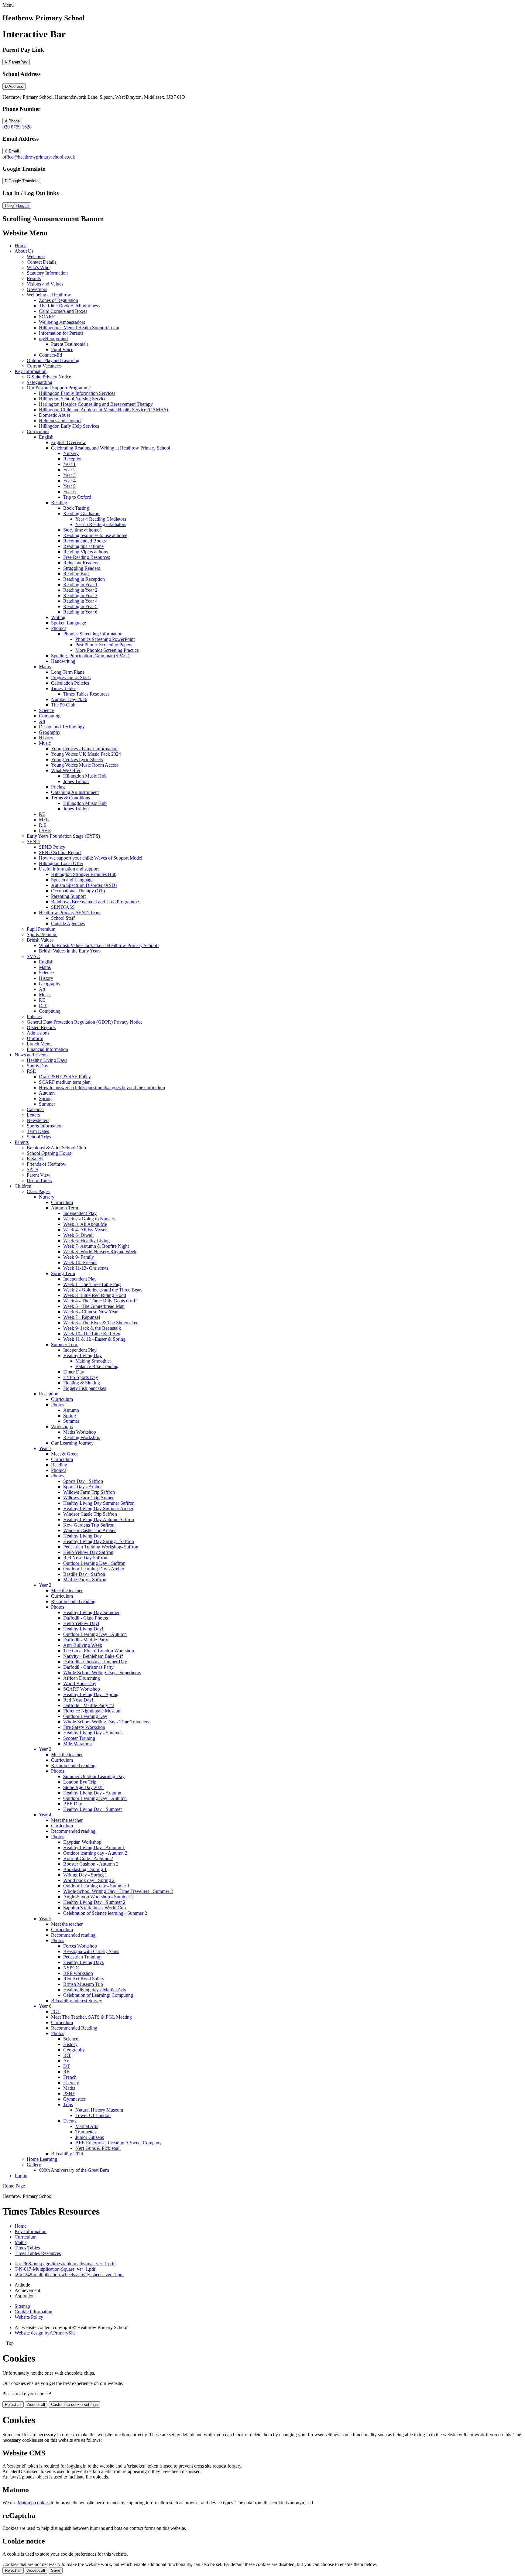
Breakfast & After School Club (56, 1148)
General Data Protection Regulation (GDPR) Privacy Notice (85, 1022)
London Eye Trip (80, 1782)
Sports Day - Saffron (83, 1481)
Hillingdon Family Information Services (77, 393)
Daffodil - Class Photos (86, 1618)
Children (23, 1186)
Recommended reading (73, 1601)
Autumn (47, 1093)
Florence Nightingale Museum (92, 1711)
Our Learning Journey (72, 1443)
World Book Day (80, 1683)
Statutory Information (47, 273)
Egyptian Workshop (82, 1842)
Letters (33, 1115)
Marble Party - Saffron (85, 1580)
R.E (43, 825)
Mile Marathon (77, 1744)
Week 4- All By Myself (86, 1230)
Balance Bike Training (97, 1366)
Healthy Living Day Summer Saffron (99, 1503)
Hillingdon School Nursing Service (73, 399)
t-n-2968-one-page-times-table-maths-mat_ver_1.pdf (65, 2264)
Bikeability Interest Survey (77, 2001)
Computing (50, 716)
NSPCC (71, 1968)
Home (21, 246)
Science (46, 710)
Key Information (31, 371)
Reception (73, 459)
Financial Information (47, 1049)
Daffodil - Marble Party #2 (89, 1705)
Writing (58, 617)
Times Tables (64, 688)
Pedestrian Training (82, 1957)
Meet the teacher (67, 1591)
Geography (50, 732)
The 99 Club (63, 705)
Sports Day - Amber (82, 1487)
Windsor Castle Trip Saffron (90, 1514)
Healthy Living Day (82, 1355)
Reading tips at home (83, 546)
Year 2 (69, 470)
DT (67, 2066)
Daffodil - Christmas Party (88, 1667)
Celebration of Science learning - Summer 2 (105, 1913)
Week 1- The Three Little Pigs (92, 1284)
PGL (56, 2012)
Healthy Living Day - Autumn (92, 1793)
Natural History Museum (99, 2110)
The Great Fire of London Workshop (99, 1651)
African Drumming (82, 1678)
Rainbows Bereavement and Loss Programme (95, 902)
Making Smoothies (93, 1361)
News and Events (31, 1055)
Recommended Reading (74, 2028)
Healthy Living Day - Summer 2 (94, 1902)
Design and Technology (62, 727)
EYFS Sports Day (81, 1377)
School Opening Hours (49, 1153)
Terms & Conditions (70, 798)
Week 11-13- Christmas (86, 1268)
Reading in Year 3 (80, 595)
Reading (59, 503)
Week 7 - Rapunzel (82, 1317)
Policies (34, 1016)
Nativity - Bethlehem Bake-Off (93, 1656)
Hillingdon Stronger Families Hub (84, 874)
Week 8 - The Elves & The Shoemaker (100, 1323)
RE (66, 2072)
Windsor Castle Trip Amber (89, 1530)
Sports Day (38, 1066)
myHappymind (53, 339)
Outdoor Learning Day (85, 1716)
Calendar (35, 1109)
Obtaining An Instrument (75, 792)
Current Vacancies (44, 366)
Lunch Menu (39, 1044)
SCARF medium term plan (65, 1082)
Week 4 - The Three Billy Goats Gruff (100, 1301)
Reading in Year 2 (80, 590)
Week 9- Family (79, 1257)
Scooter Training (79, 1738)
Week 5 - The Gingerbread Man (94, 1306)
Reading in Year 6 (80, 612)
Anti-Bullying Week (83, 1645)
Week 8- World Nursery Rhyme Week (100, 1252)
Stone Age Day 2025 (83, 1787)
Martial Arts (87, 2126)
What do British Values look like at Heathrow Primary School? (99, 945)
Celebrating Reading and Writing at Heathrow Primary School (111, 448)
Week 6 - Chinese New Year (90, 1312)
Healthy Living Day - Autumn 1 (94, 1847)
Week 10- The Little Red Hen (92, 1334)
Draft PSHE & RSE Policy (65, 1077)
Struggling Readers (82, 568)
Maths (45, 667)
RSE (31, 1071)
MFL (44, 820)
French (70, 2077)
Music (45, 743)
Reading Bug (76, 574)
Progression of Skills (71, 677)
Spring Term (63, 1273)
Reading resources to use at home (95, 535)
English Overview (69, 442)
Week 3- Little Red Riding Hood (95, 1295)
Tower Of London (93, 2115)
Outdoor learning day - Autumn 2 (95, 1853)
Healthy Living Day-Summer (91, 1612)
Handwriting (63, 661)
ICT (67, 2055)
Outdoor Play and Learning (53, 360)
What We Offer (66, 770)
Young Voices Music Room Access (85, 765)
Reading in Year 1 (80, 585)
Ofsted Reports (41, 1027)
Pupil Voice (62, 349)
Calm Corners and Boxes (63, 311)
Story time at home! (82, 530)
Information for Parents (61, 333)
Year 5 (69, 486)
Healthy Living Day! (83, 1629)
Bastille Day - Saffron (84, 1574)
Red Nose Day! (78, 1700)
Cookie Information (33, 2312)
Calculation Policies (70, 683)
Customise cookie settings (74, 2405)
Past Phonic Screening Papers (104, 645)
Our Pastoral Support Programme (59, 388)
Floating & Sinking (82, 1383)
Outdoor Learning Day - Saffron (94, 1563)
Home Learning (42, 2159)
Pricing (58, 787)
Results (34, 278)
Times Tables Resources (86, 694)
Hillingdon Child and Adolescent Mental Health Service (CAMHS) (103, 410)
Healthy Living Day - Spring (91, 1694)
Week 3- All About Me (85, 1224)
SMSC (33, 956)
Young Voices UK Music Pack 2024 (86, 754)
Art (42, 721)
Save (56, 2570)
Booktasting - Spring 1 (85, 1869)
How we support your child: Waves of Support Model (91, 858)
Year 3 (69, 475)
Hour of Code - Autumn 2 (88, 1858)
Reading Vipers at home (86, 552)
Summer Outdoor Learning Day (94, 1776)
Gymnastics (74, 2099)
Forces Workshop (80, 1946)
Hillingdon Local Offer (61, 863)
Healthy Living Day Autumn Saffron (99, 1519)
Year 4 (69, 481)
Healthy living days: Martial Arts (94, 1990)
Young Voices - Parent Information (84, 749)
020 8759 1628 (17, 127)
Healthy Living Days (47, 1060)
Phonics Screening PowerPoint (105, 639)
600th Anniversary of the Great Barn (74, 2170)
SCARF (47, 317)
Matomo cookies (34, 2503)
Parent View (39, 1175)
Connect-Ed (50, 355)
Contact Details (41, 262)
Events (70, 2121)
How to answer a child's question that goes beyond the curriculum (102, 1088)
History (46, 738)
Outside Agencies (68, 924)
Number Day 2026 (69, 699)
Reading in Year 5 (80, 606)
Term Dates (38, 1131)
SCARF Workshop (82, 1689)
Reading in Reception (84, 579)
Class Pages (38, 1191)
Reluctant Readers (81, 563)
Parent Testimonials (70, 344)
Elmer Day (74, 1372)
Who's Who (38, 267)
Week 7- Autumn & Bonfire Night (96, 1246)
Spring (45, 1098)
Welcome (36, 257)
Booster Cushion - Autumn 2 (91, 1864)
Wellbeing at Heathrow (49, 295)
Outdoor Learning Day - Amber (94, 1569)
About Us (24, 251)
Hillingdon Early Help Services (69, 426)
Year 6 (69, 492)
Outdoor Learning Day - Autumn (95, 1634)
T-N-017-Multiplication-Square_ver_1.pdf (55, 2269)
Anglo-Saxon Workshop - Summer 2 (98, 1897)
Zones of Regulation (58, 300)
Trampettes (86, 2132)
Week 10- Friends (80, 1262)
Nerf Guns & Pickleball (98, 2148)
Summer (47, 1104)
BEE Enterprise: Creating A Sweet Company (118, 2143)
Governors (37, 289)
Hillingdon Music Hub (85, 776)
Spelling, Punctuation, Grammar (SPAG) (90, 656)
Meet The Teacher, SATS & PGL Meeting (91, 2017)
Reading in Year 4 (80, 601)
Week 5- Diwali (78, 1235)
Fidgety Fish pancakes (85, 1388)
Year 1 (69, 464)
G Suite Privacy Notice (49, 377)
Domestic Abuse (55, 415)
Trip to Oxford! (78, 497)
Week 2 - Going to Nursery (89, 1219)
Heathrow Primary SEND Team (70, 913)
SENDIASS (63, 907)
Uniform (35, 1038)
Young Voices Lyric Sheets (77, 759)
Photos (58, 1405)
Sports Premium (42, 934)
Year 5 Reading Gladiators (101, 524)
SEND (33, 842)
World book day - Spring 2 (89, 1880)
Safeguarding (39, 382)
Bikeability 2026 (67, 2154)
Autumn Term (65, 1208)
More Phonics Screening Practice (107, 650)
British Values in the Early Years (70, 951)
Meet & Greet (64, 1454)
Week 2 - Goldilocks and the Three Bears (103, 1290)
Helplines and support (60, 421)
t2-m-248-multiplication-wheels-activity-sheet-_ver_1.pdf (69, 2275)
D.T (43, 1006)
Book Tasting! (77, 508)
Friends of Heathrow (47, 1164)
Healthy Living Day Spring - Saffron (99, 1541)
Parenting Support (68, 896)
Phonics (59, 628)
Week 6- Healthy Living (86, 1241)
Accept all (36, 2405)
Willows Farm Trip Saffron (89, 1492)
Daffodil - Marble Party (86, 1640)
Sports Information (45, 1126)
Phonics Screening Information (93, 634)
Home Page (14, 2186)
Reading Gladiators (82, 513)
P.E (42, 814)
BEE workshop (78, 1973)
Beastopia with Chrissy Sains (91, 1951)
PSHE (45, 831)
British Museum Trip (83, 1984)
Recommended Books (84, 541)
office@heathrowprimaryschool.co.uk (39, 157)
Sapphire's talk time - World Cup (94, 1908)
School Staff (63, 918)
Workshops (62, 1427)
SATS (33, 1170)
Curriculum (38, 431)
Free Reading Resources (87, 557)
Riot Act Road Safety (84, 1979)
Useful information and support (69, 869)
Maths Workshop (80, 1432)
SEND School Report (60, 852)
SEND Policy (52, 847)
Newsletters (38, 1120)
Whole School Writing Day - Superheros (102, 1673)
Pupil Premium (41, 929)
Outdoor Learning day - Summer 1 (96, 1886)
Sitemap (22, 2306)
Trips (68, 2104)
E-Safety (35, 1159)
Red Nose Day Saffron (85, 1558)
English (46, 437)
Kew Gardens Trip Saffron (89, 1525)
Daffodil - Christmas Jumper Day (95, 1662)
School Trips (39, 1137)
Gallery (34, 2165)
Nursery (71, 453)
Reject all (13, 2405)
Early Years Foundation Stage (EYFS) (63, 836)
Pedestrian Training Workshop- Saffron (101, 1547)
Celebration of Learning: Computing (98, 1995)
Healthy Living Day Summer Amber (98, 1509)
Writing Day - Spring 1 (85, 1875)
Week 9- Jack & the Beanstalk (92, 1328)
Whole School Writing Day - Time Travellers (106, 1722)
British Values (40, 940)
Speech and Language (72, 880)
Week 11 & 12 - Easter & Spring (94, 1339)
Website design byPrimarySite (45, 2333)
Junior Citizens (90, 2137)
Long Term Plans (68, 672)
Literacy (71, 2083)
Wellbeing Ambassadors (62, 322)
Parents (22, 1142)
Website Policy (29, 2317)
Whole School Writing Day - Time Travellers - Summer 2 (118, 1891)
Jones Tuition (76, 781)
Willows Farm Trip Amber (88, 1498)
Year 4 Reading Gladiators (101, 519)
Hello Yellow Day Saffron (88, 1552)
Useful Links (39, 1180)
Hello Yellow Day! (81, 1623)
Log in (23, 205)
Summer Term (65, 1344)
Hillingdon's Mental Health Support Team (79, 328)
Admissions (38, 1033)
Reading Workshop (82, 1437)
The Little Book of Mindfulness (69, 306)
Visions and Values (45, 284)
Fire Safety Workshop (84, 1727)
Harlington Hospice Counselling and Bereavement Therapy (96, 404)
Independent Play (80, 1213)
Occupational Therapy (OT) (78, 891)
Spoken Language (69, 623)
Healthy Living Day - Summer (93, 1733)
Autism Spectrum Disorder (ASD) (84, 885)
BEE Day (73, 1804)
